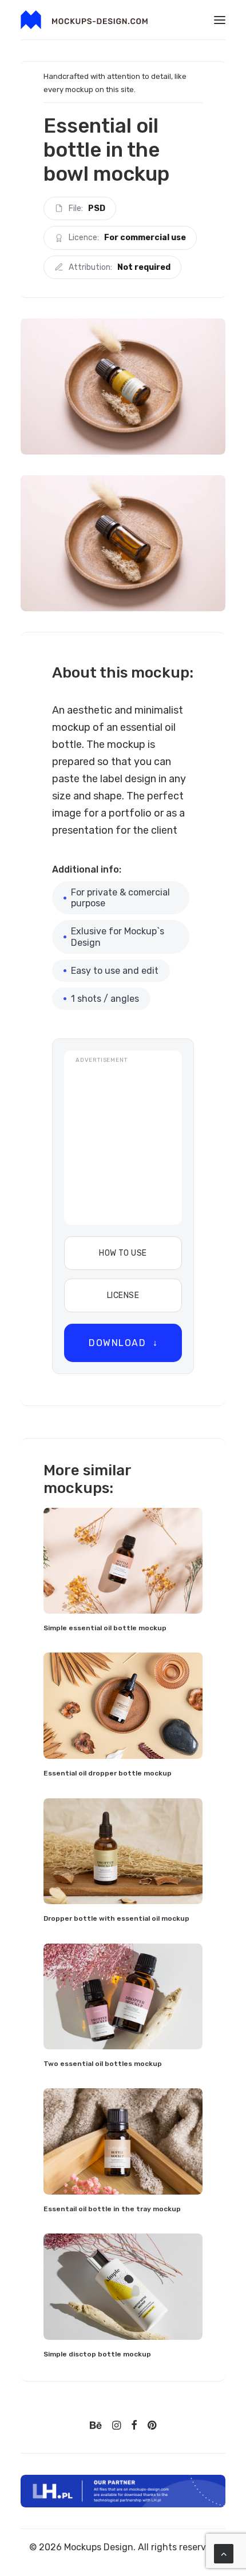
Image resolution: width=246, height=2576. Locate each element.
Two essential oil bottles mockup (103, 2064)
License (123, 1295)
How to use (123, 1253)
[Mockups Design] (84, 20)
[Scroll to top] (224, 2553)
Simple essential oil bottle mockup (105, 1628)
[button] (220, 20)
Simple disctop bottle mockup (97, 2354)
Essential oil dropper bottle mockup (108, 1773)
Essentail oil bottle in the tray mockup (112, 2209)
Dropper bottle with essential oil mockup (116, 1918)
